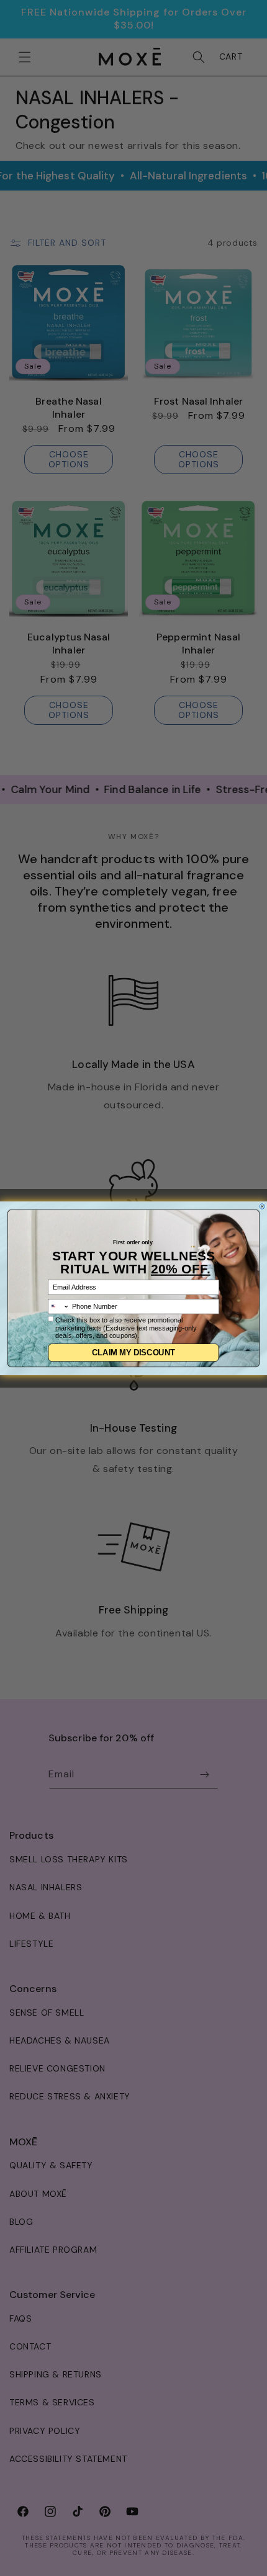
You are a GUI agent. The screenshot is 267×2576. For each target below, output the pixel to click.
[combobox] (59, 1306)
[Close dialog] (262, 1206)
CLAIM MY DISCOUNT (133, 1352)
